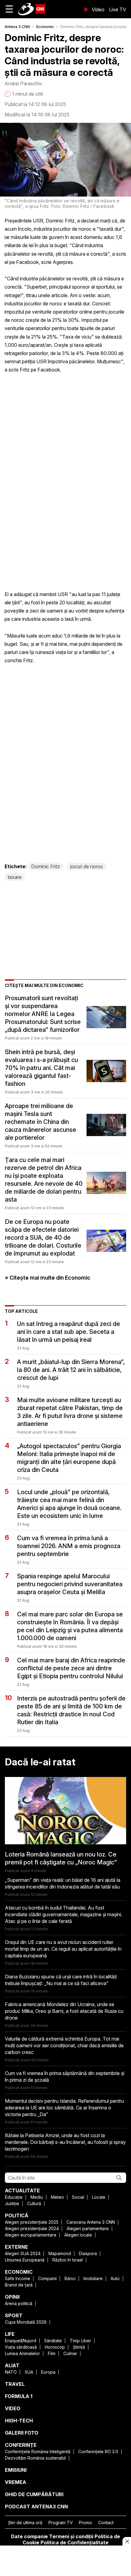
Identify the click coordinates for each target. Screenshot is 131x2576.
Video (98, 9)
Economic (45, 27)
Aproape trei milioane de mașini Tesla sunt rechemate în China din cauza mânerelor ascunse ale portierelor (41, 1122)
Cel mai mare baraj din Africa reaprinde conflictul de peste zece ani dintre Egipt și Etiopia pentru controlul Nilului (71, 1668)
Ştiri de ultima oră (25, 2523)
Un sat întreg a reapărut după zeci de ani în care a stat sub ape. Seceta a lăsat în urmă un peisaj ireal (69, 1332)
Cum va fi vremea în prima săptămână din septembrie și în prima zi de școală (65, 2077)
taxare (15, 877)
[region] (65, 2561)
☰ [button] (9, 9)
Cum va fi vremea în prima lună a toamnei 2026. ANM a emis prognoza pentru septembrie (69, 1546)
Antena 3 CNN (17, 27)
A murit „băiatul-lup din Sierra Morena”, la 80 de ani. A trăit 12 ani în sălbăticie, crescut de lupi (71, 1370)
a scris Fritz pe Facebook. (33, 370)
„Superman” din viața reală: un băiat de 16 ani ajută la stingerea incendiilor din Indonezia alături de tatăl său (63, 1883)
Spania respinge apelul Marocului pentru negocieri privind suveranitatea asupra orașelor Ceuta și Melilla (70, 1584)
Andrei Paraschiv (23, 83)
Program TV (61, 2523)
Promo (85, 2523)
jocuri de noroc (87, 866)
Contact (106, 2523)
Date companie (29, 2536)
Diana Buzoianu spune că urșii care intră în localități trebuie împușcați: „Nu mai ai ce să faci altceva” (61, 1980)
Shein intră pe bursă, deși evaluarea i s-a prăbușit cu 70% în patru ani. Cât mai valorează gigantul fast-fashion (41, 1068)
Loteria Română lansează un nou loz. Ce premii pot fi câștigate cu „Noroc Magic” (61, 1858)
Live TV (118, 9)
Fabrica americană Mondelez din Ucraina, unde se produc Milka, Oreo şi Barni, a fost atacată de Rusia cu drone (64, 2011)
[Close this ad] (127, 2541)
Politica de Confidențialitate (74, 2542)
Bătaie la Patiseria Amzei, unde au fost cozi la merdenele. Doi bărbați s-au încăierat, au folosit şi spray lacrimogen (65, 2142)
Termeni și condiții (71, 2536)
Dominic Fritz (46, 866)
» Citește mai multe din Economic (48, 1278)
